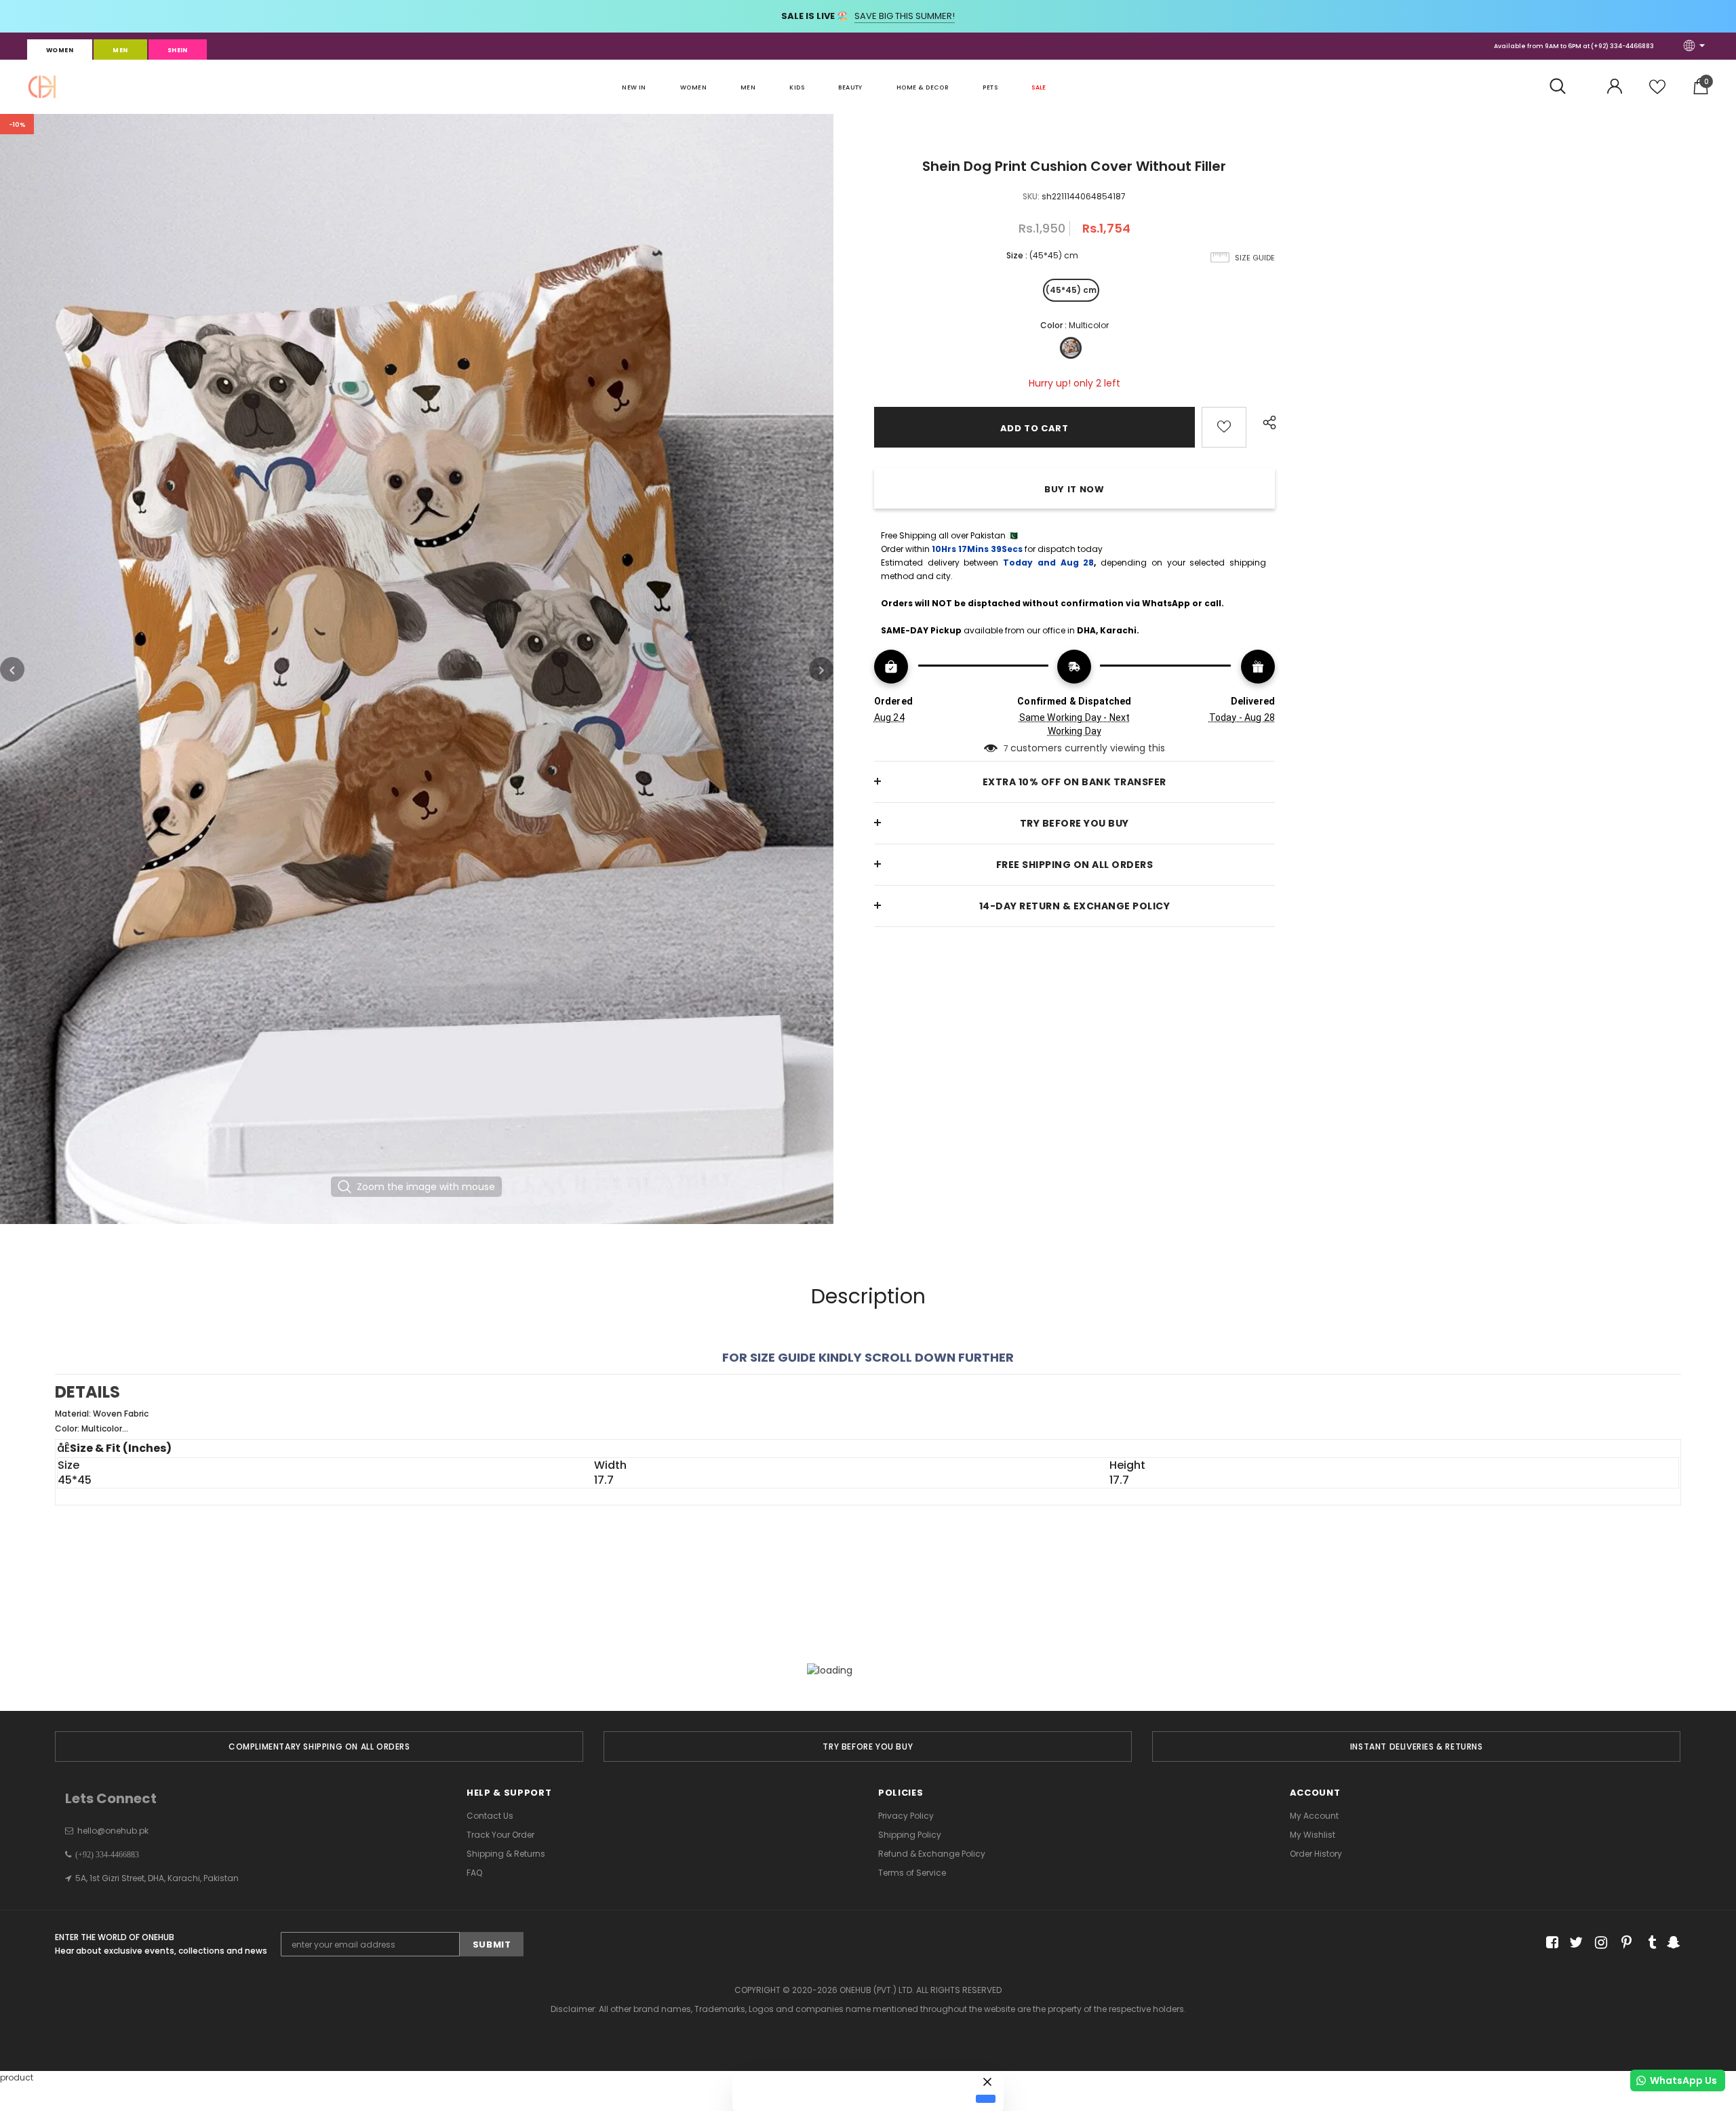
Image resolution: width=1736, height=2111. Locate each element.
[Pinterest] (1623, 1943)
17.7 (604, 1480)
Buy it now (1074, 489)
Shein (178, 50)
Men (120, 50)
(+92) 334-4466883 (1622, 46)
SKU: (1031, 196)
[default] (986, 2099)
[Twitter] (1574, 1943)
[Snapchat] (1672, 1943)
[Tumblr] (1648, 1943)
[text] (868, 1421)
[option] (417, 669)
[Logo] (42, 87)
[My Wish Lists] (1657, 92)
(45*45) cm (1071, 290)
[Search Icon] (1565, 87)
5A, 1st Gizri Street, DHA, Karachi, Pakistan (157, 1878)
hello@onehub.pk (113, 1831)
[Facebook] (1550, 1943)
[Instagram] (1599, 1943)
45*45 (75, 1480)
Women (60, 50)
